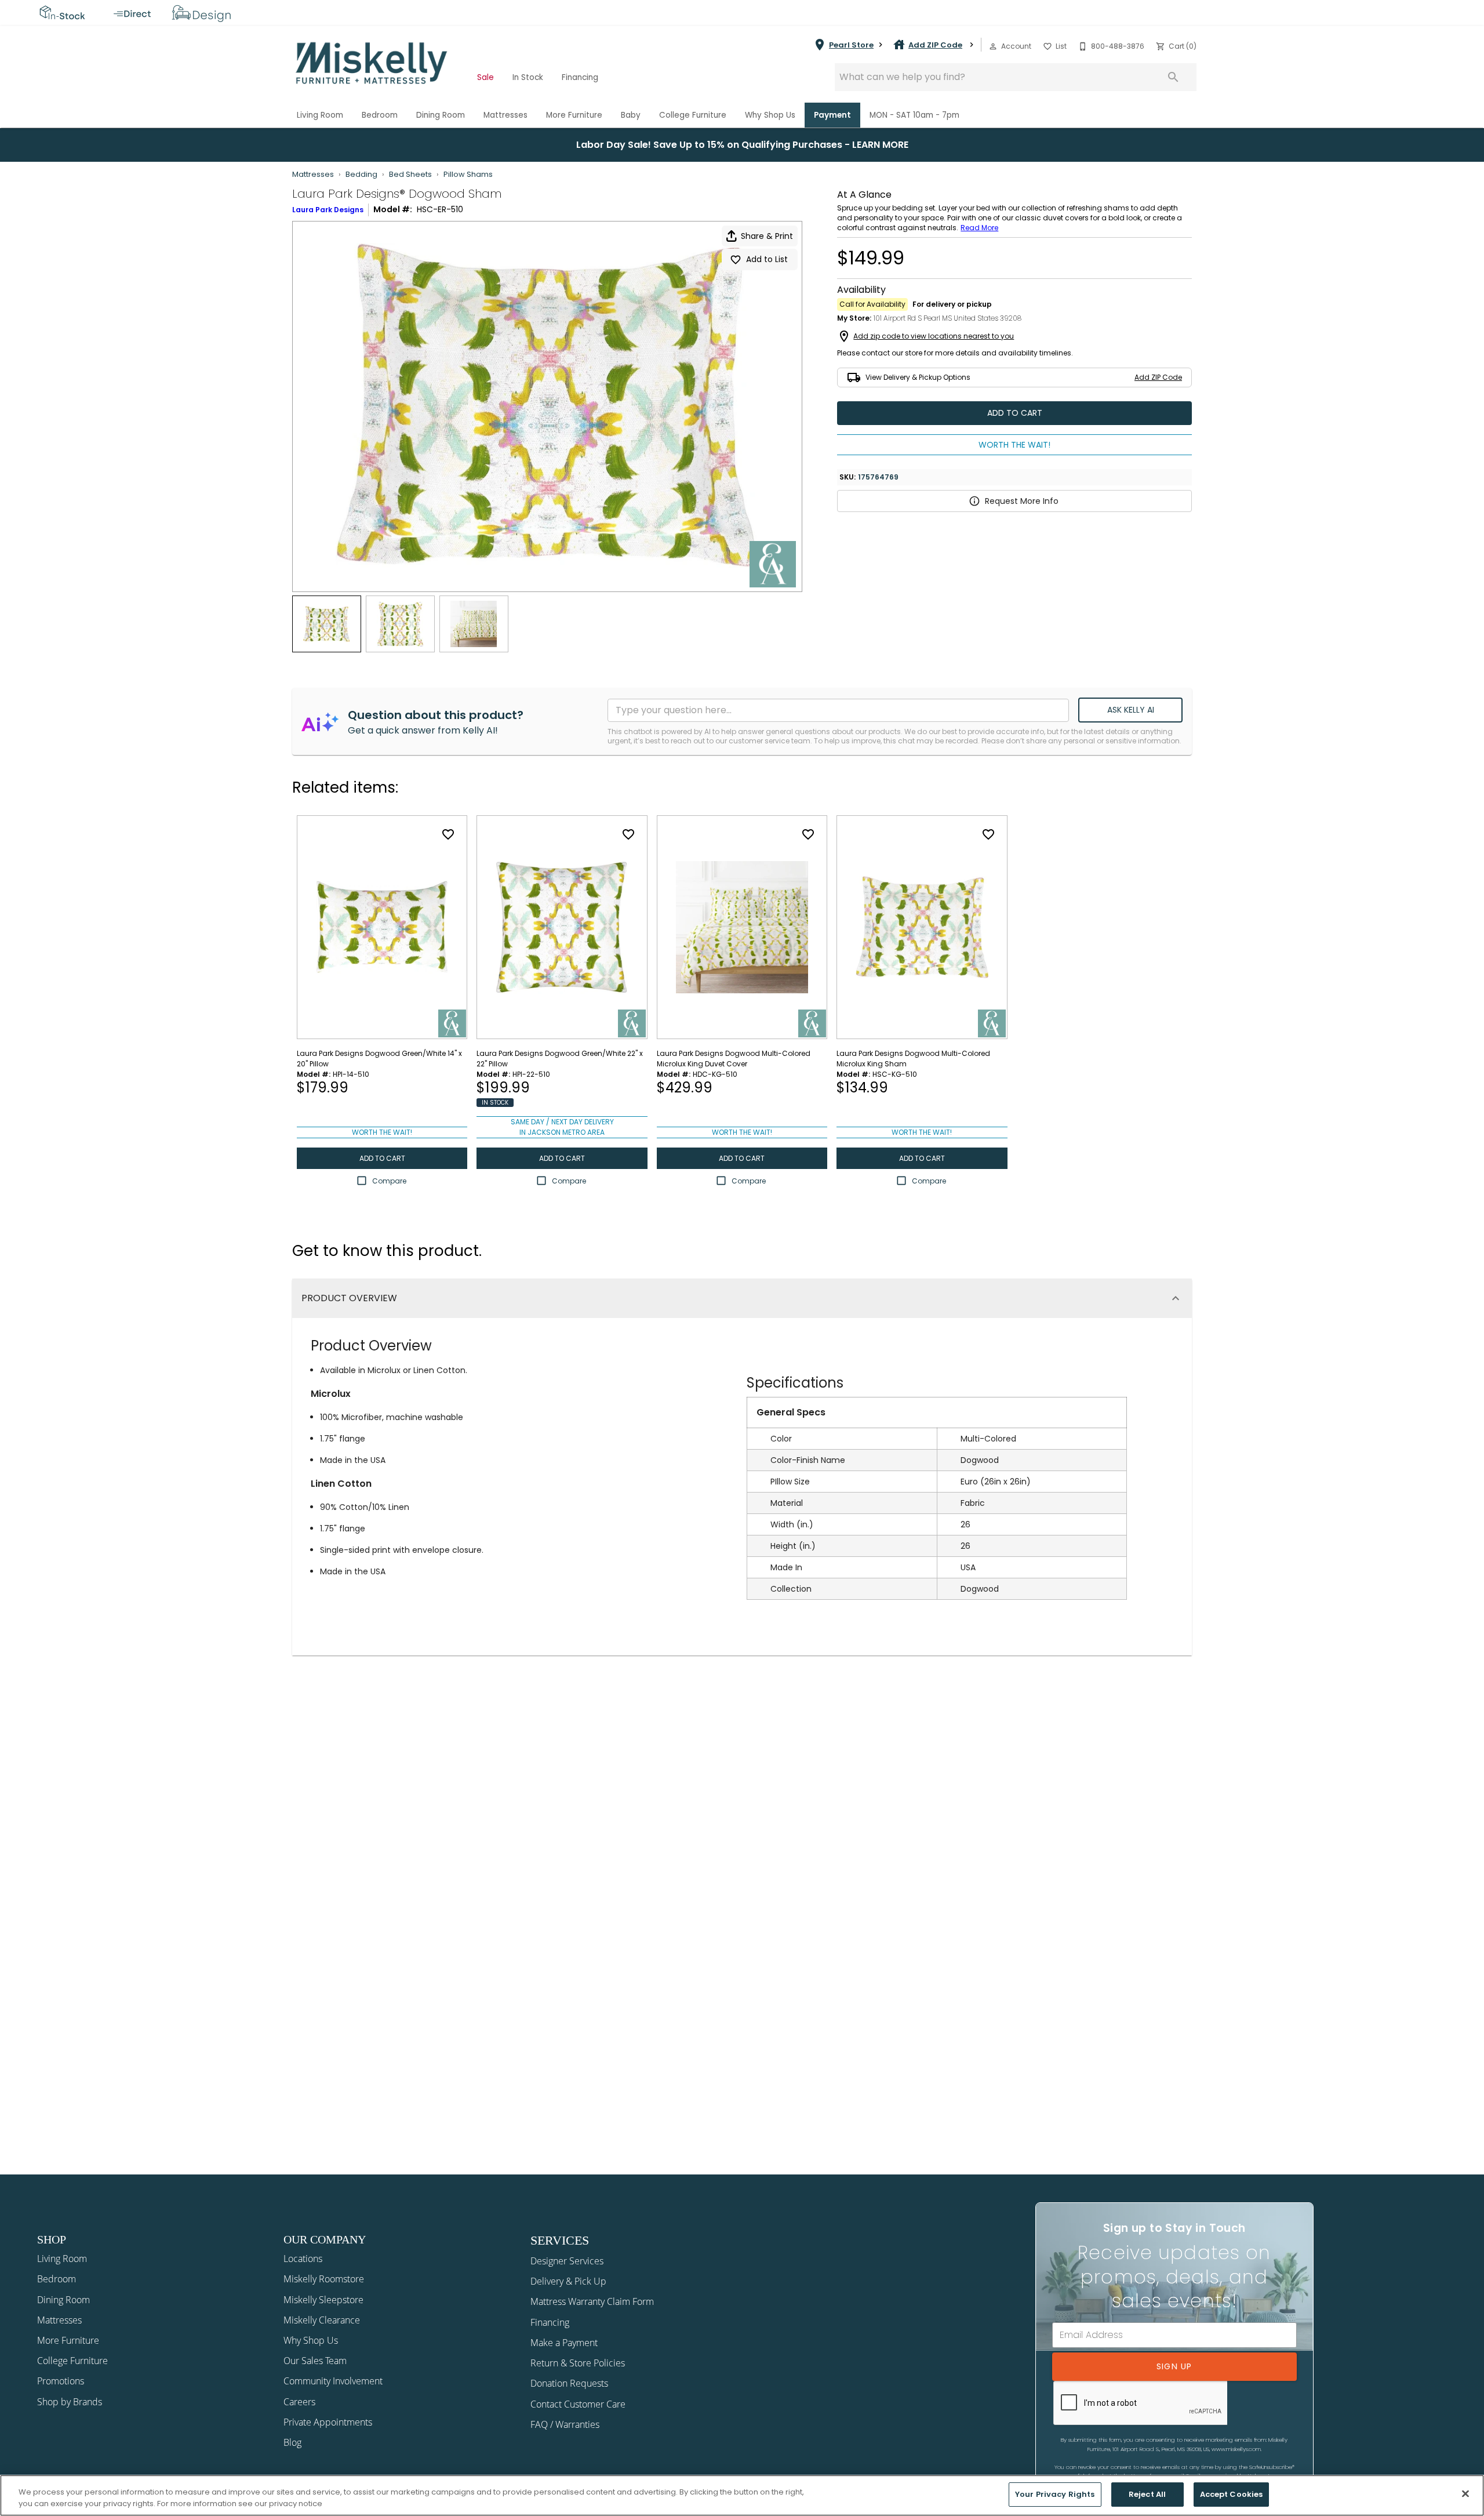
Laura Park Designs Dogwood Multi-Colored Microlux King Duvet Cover (734, 1059)
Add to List (767, 259)
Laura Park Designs (328, 210)
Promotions (61, 2381)
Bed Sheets (410, 174)
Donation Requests (569, 2383)
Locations (303, 2259)
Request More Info (1022, 501)
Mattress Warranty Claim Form (592, 2301)
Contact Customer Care (578, 2404)
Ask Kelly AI (1131, 710)
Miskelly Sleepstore (323, 2300)
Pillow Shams (468, 174)
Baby (631, 115)
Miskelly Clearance (322, 2320)
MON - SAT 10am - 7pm (914, 115)
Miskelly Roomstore (324, 2279)
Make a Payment (564, 2343)
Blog (292, 2442)
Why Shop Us (770, 115)
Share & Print (767, 236)
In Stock (528, 77)
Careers (299, 2402)
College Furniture (693, 115)
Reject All (1147, 2494)
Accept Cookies (1232, 2494)
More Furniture (574, 115)
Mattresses (505, 115)
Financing (580, 77)
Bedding (361, 174)
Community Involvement (333, 2381)
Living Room (320, 115)
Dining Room (441, 115)
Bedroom (380, 115)
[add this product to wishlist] (448, 834)
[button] (993, 46)
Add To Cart (1015, 413)
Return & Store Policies (578, 2363)
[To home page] (372, 63)
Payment (832, 115)
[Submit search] (1173, 77)
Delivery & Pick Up (568, 2281)
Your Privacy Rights (1055, 2494)
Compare (389, 1181)
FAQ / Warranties (565, 2424)
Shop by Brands (70, 2402)
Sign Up (1174, 2366)
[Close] (1465, 2493)
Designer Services (567, 2261)
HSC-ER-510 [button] (440, 209)
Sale (485, 77)
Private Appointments (328, 2422)
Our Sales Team (315, 2361)
